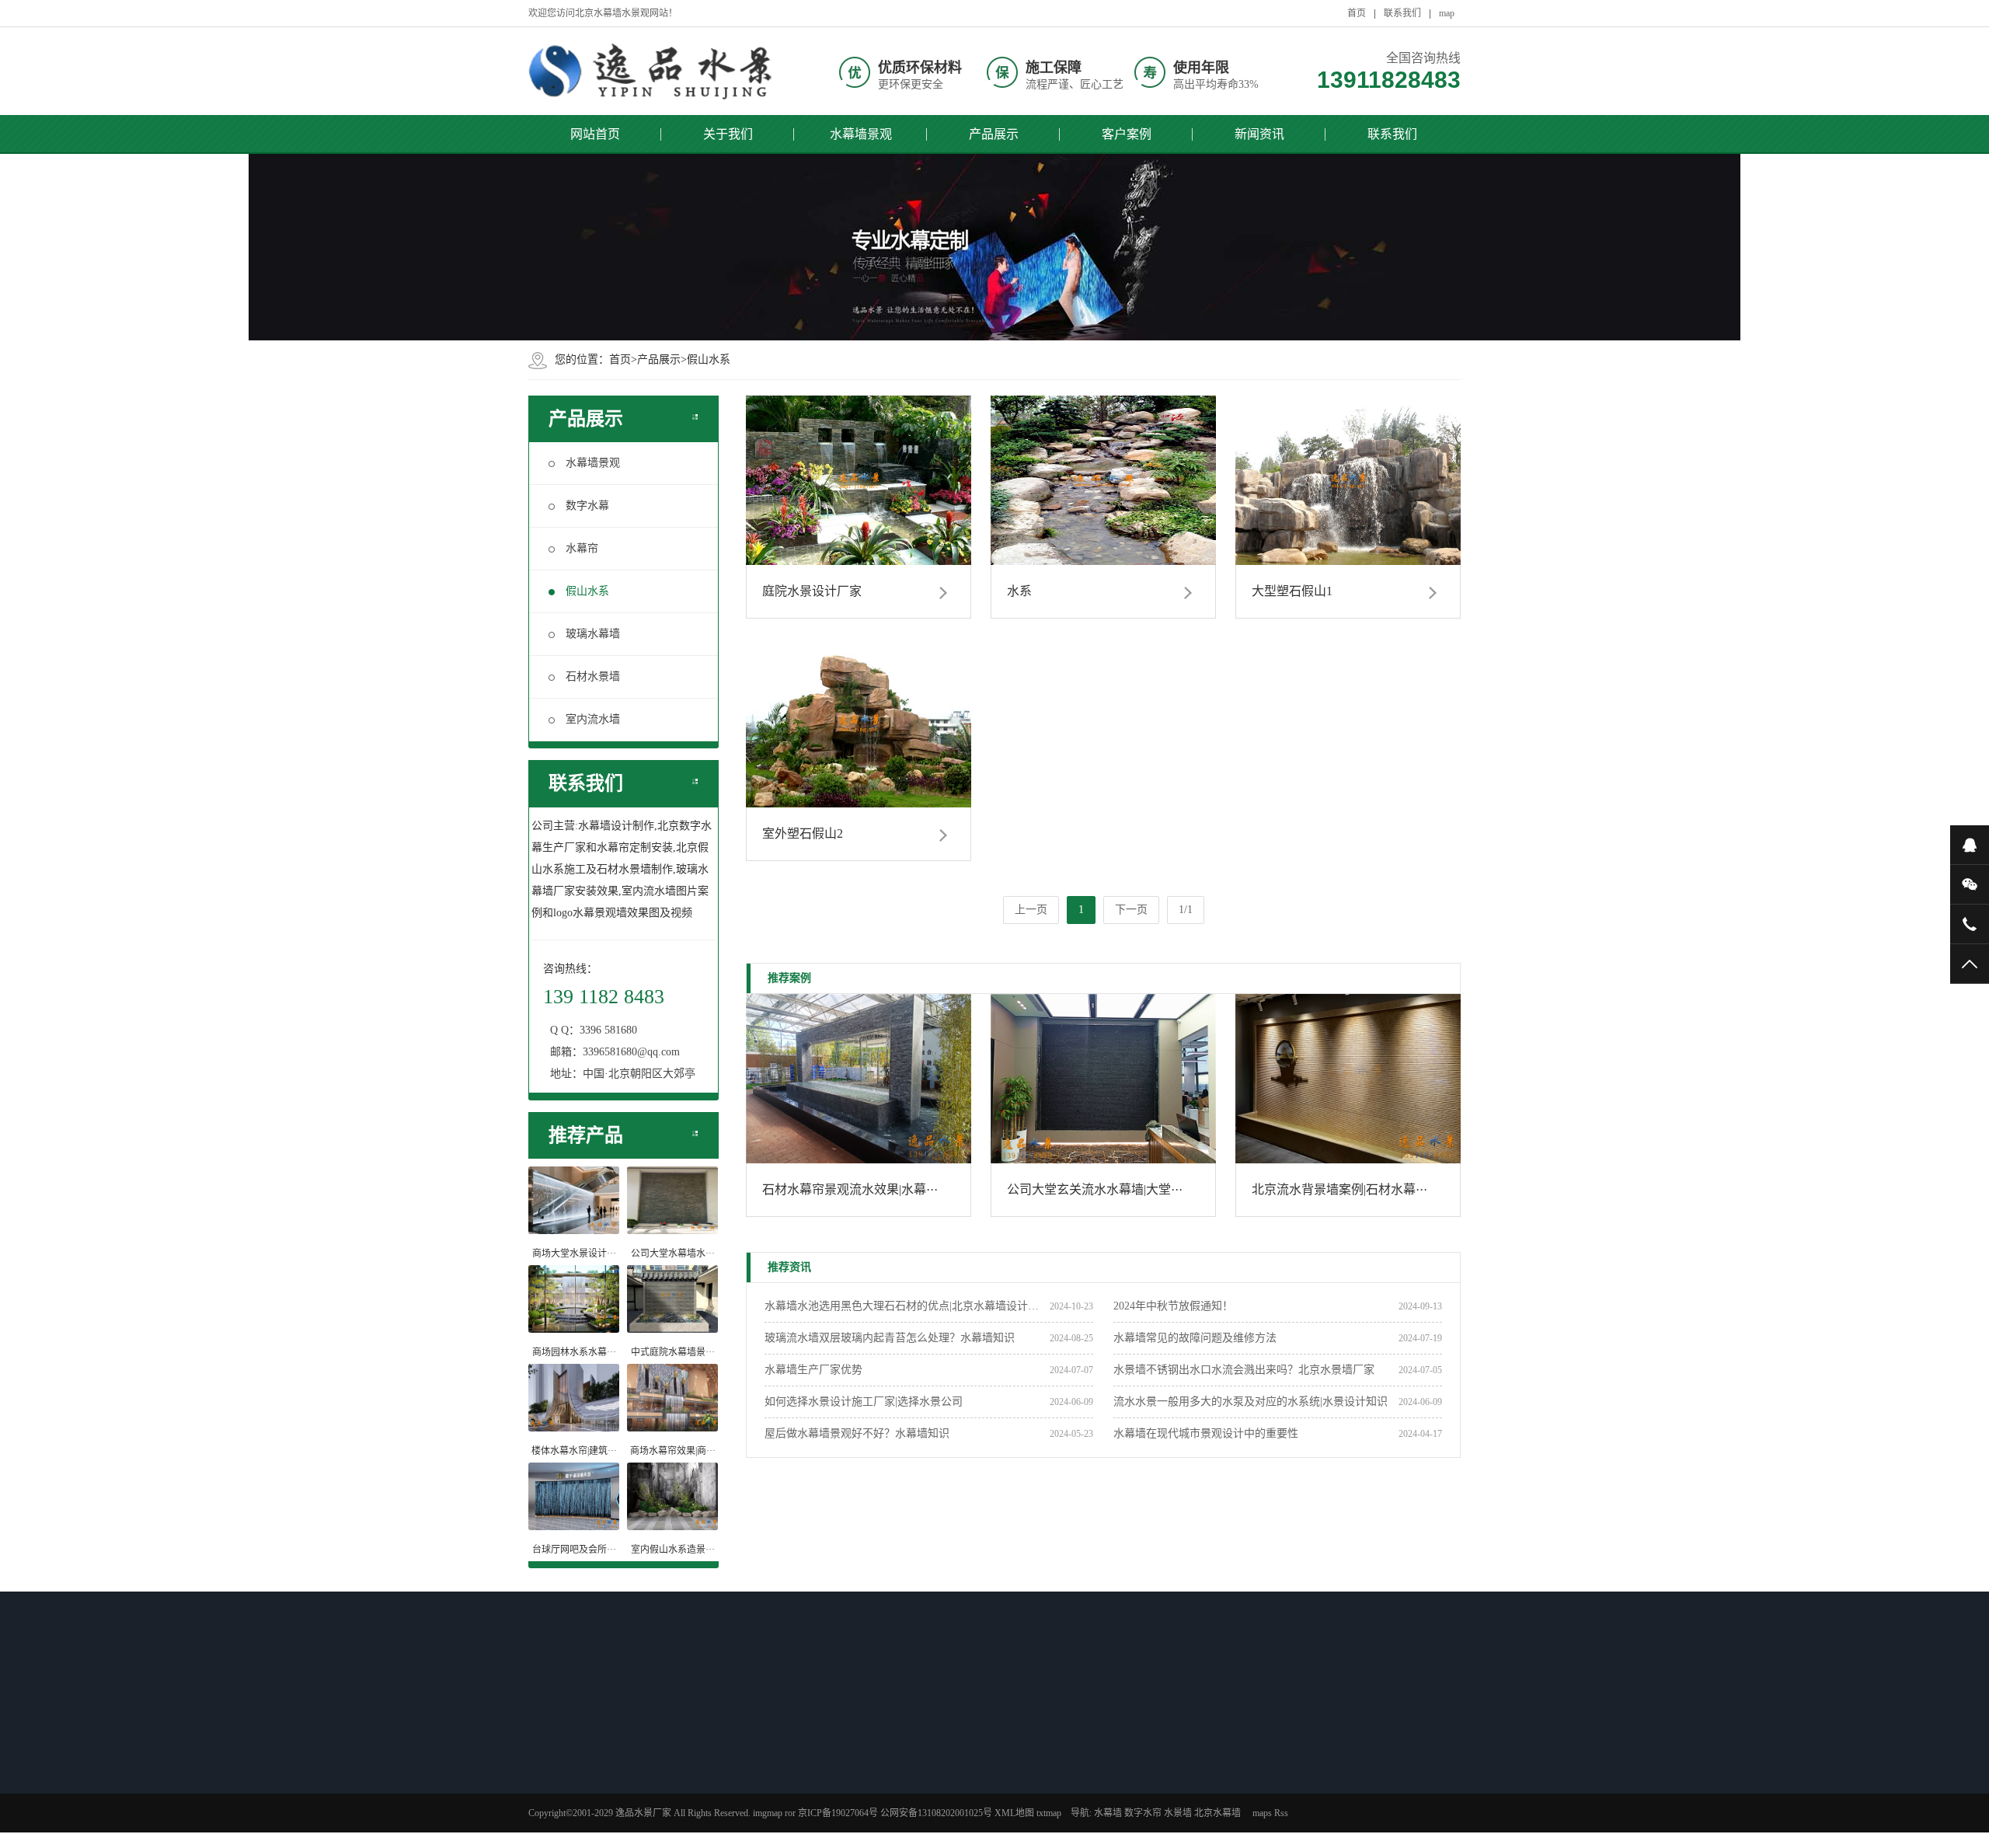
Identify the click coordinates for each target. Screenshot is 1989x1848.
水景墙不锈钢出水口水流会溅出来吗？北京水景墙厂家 (1244, 1370)
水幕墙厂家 (1013, 1819)
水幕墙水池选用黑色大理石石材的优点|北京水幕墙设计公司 (907, 1306)
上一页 (1031, 910)
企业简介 (1118, 1759)
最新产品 (576, 1728)
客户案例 (1127, 134)
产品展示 (994, 134)
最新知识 (686, 1728)
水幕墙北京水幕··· (918, 1779)
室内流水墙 (593, 719)
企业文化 (1118, 1779)
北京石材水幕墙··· (589, 1759)
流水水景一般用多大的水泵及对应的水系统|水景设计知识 (1251, 1402)
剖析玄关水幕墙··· (698, 1799)
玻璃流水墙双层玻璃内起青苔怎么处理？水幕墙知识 (890, 1338)
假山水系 (709, 359)
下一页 (1131, 910)
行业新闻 (1008, 1779)
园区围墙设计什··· (698, 1819)
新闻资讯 (1259, 134)
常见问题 (1008, 1799)
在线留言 (1118, 1819)
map (1447, 13)
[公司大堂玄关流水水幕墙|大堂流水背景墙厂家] (1103, 1079)
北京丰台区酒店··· (918, 1799)
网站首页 (595, 134)
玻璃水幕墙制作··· (589, 1799)
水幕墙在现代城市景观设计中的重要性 (1206, 1433)
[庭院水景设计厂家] (859, 480)
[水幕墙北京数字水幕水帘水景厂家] (653, 71)
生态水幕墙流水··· (589, 1819)
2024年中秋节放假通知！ (1173, 1306)
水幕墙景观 (861, 134)
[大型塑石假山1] (1348, 480)
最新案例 (905, 1728)
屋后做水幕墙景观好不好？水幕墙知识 (857, 1433)
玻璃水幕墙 (593, 634)
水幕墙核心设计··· (698, 1779)
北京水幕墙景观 (913, 1759)
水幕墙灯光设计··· (698, 1759)
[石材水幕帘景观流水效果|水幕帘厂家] (859, 1079)
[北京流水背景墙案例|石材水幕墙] (1348, 1079)
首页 (1357, 13)
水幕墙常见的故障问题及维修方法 (1195, 1338)
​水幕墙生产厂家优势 (813, 1370)
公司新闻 (1008, 1759)
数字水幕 (587, 506)
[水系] (1103, 480)
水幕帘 (582, 548)
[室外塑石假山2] (859, 723)
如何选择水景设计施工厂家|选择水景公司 (864, 1402)
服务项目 (1118, 1799)
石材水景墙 (593, 676)
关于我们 (728, 134)
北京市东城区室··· (918, 1819)
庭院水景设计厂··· (589, 1779)
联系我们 (1402, 13)
